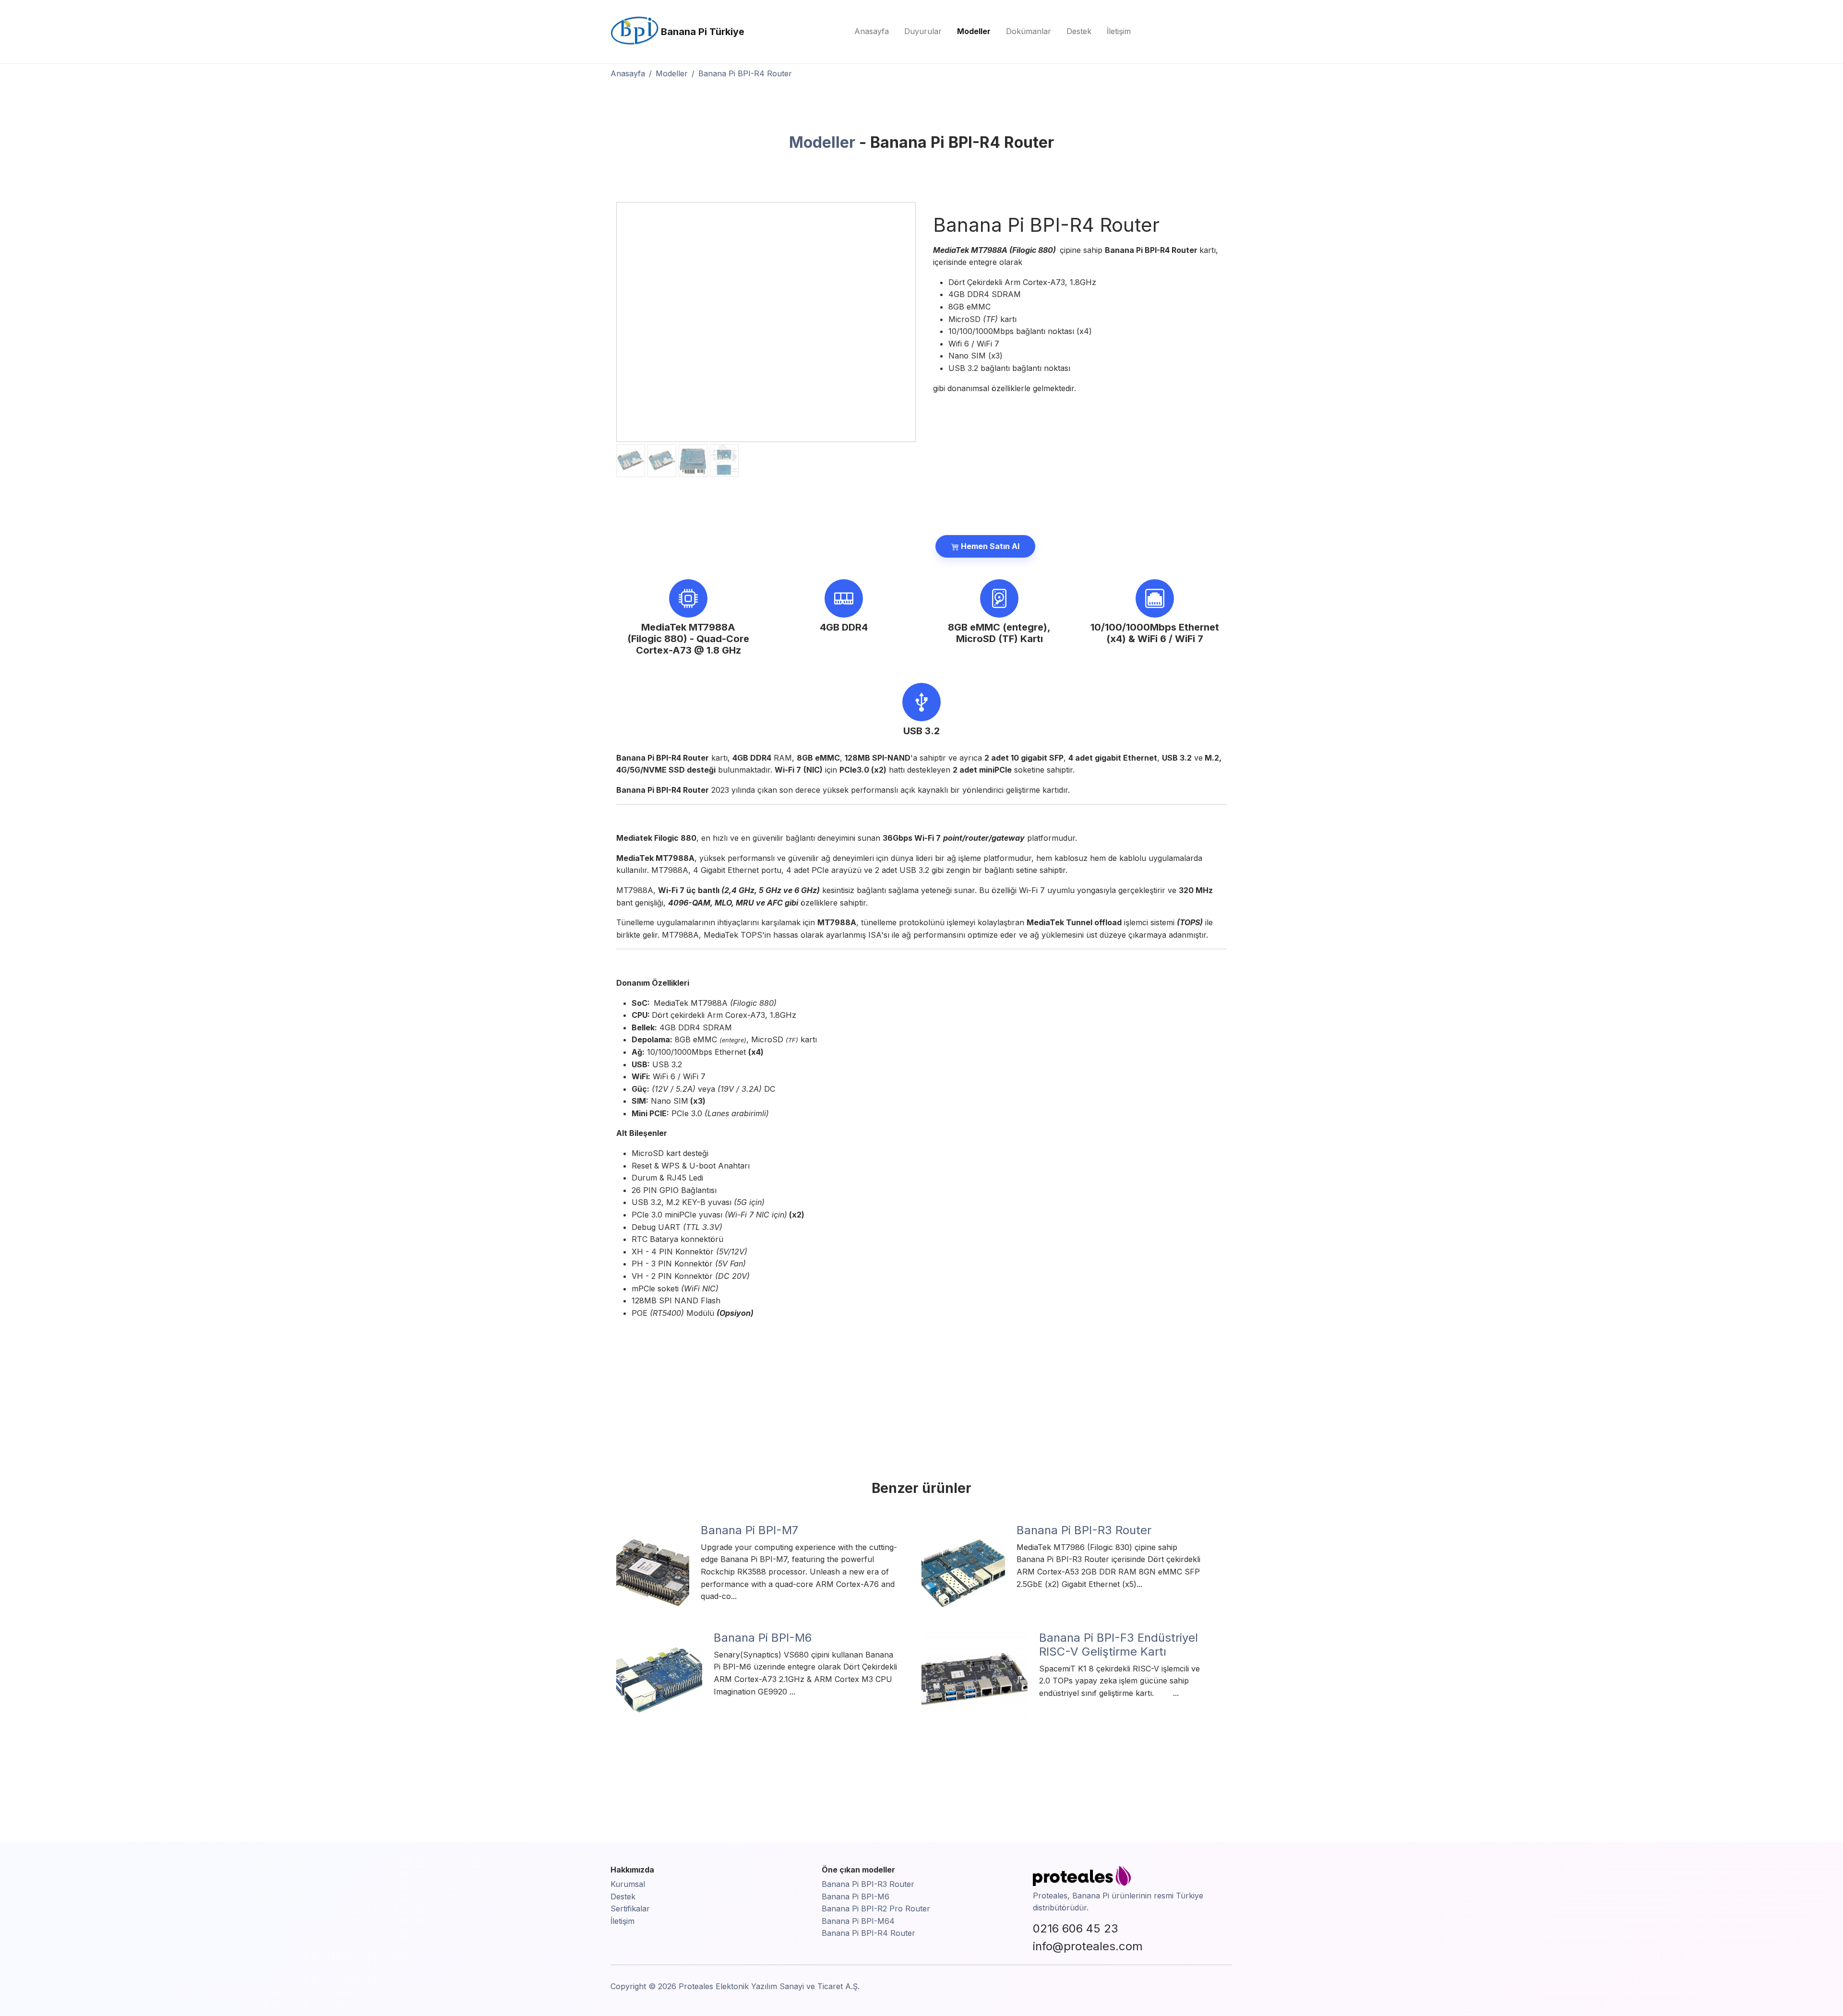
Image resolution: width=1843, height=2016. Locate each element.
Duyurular (923, 31)
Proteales (1050, 1896)
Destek (1079, 31)
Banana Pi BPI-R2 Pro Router (876, 1909)
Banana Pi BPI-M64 (858, 1921)
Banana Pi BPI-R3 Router (868, 1884)
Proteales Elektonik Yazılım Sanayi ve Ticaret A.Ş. (769, 1986)
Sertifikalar (630, 1909)
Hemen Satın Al (989, 546)
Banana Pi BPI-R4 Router (868, 1933)
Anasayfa (872, 31)
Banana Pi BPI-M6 (856, 1897)
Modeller (974, 31)
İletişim (1119, 31)
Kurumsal (628, 1884)
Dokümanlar (1029, 31)
